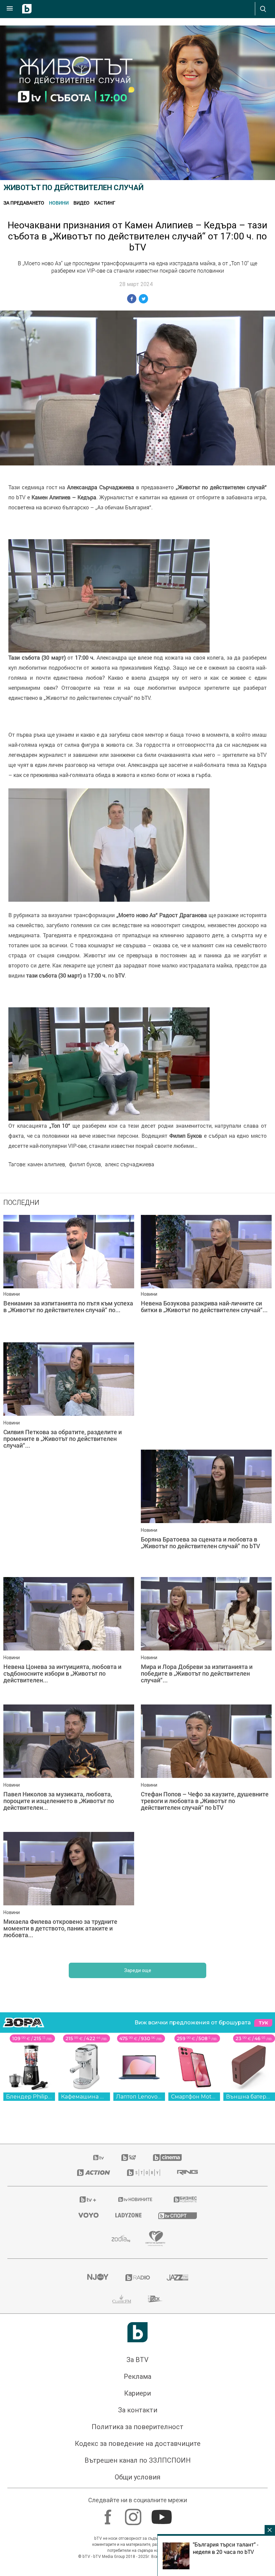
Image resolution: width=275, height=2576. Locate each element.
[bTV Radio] (138, 2278)
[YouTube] (162, 2514)
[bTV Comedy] (129, 2158)
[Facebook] (109, 2514)
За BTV (137, 2360)
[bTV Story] (144, 2173)
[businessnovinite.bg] (185, 2199)
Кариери (137, 2393)
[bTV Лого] (137, 2332)
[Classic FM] (122, 2299)
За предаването (24, 203)
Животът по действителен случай (73, 188)
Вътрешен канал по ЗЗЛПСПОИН (138, 2460)
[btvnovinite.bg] (135, 2199)
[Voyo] (89, 2215)
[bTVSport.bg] (178, 2215)
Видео (81, 203)
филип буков (85, 1164)
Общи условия (137, 2477)
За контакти (138, 2410)
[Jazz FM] (177, 2278)
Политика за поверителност (137, 2427)
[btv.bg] (99, 2158)
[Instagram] (134, 2514)
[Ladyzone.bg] (128, 2215)
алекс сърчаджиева (130, 1164)
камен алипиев (46, 1164)
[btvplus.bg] (88, 2199)
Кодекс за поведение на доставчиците (138, 2444)
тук (263, 2023)
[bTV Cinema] (167, 2158)
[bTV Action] (94, 2173)
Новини (59, 203)
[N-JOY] (98, 2278)
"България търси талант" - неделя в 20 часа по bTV (226, 2548)
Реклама (137, 2376)
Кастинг (105, 203)
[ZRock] (155, 2299)
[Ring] (187, 2173)
